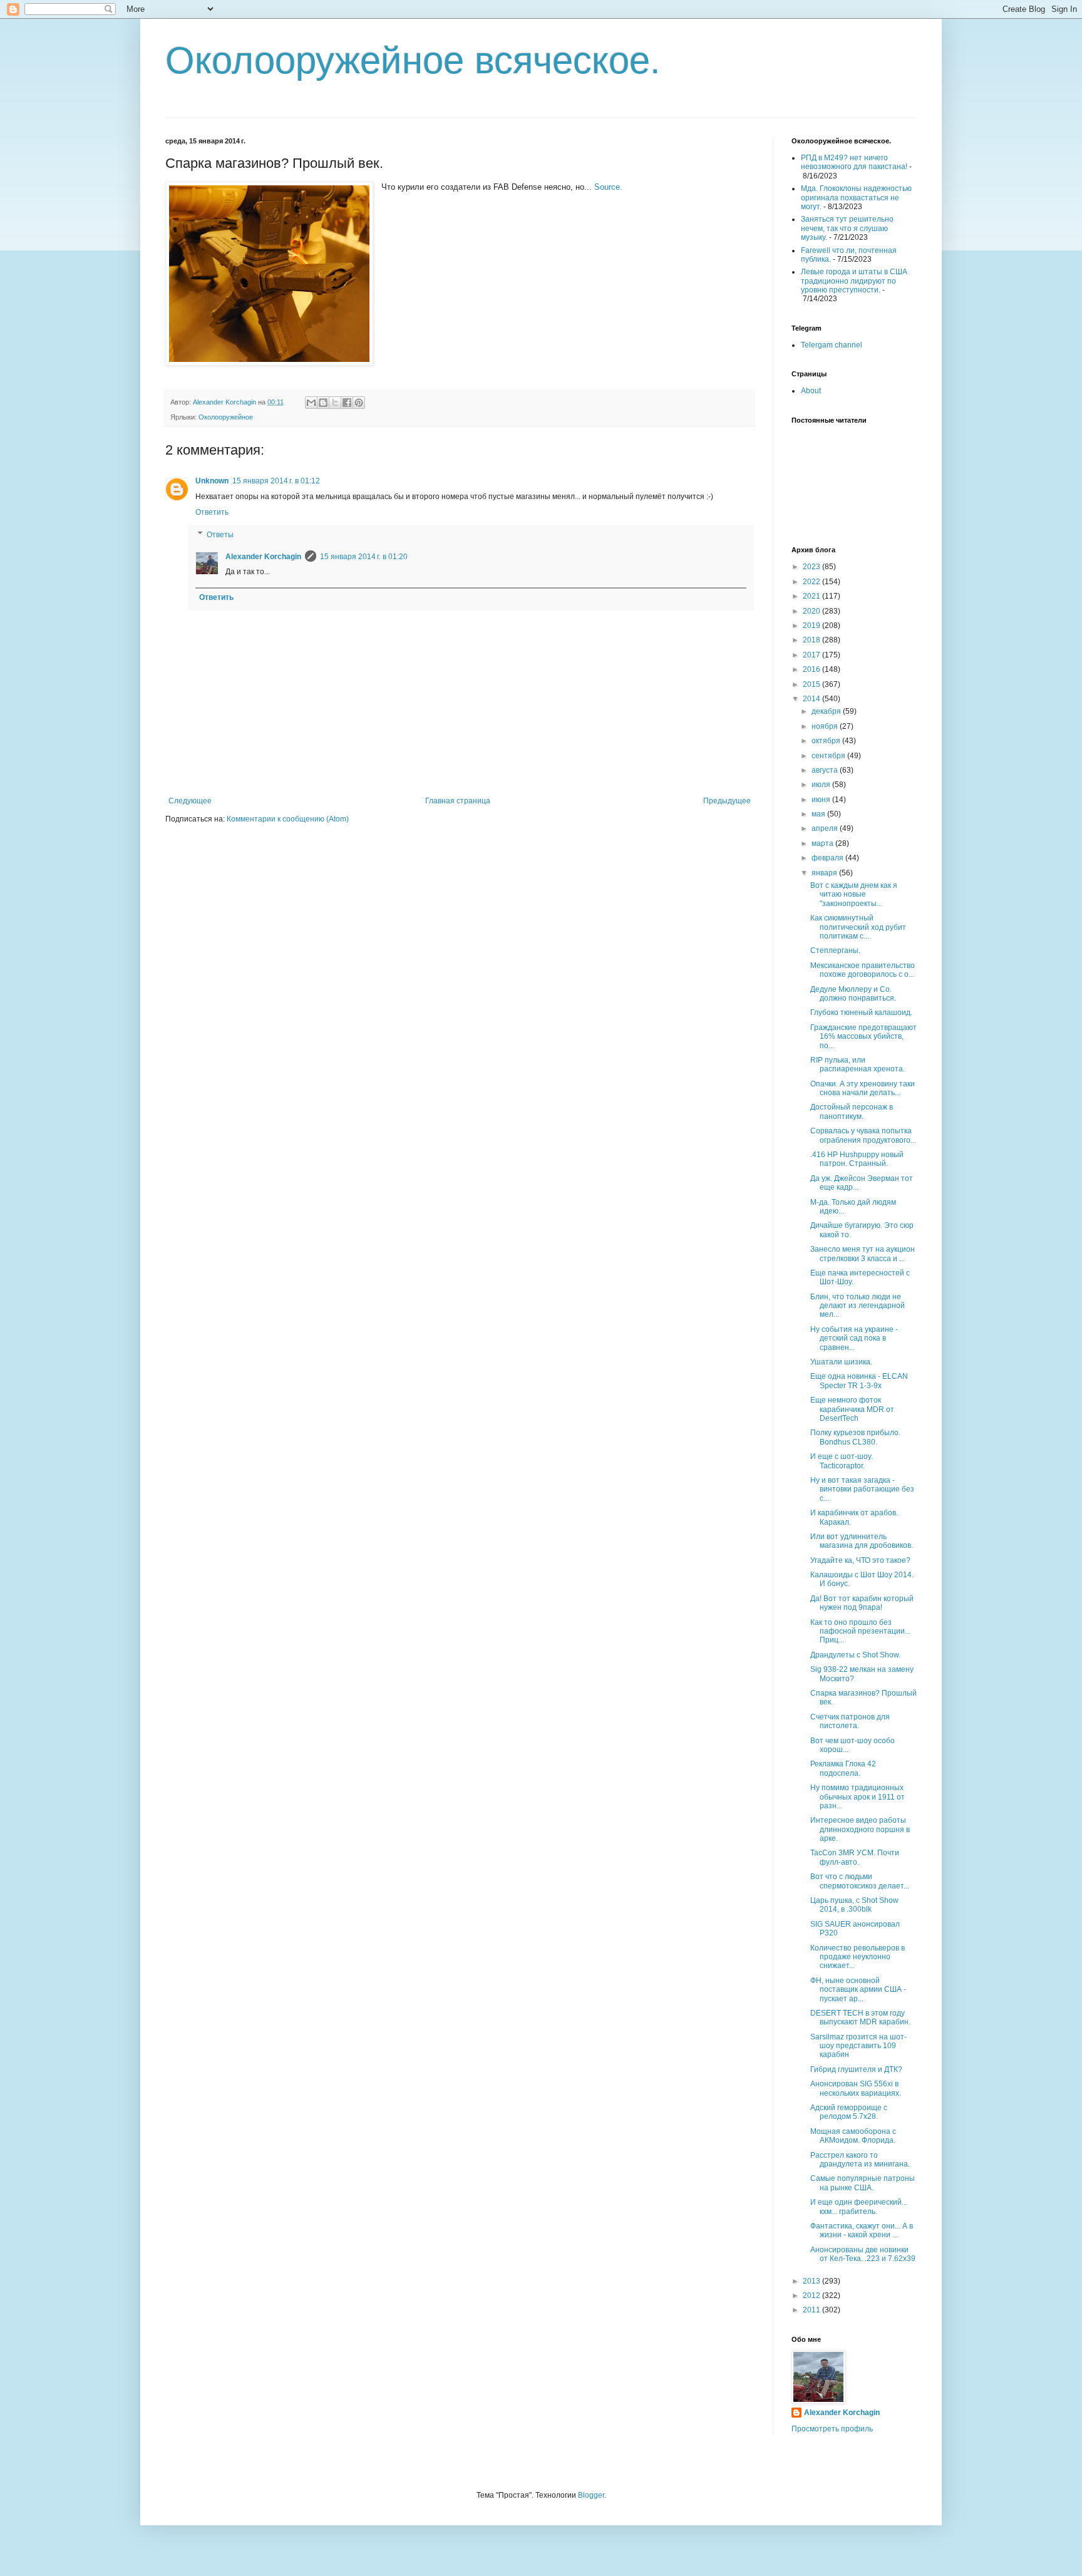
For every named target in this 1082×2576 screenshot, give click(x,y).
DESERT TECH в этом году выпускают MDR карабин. (860, 2017)
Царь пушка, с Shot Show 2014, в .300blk (854, 1905)
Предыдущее (727, 801)
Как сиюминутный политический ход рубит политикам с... (858, 927)
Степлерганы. (835, 951)
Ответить (212, 512)
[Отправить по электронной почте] (311, 403)
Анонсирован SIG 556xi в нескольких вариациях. (856, 2088)
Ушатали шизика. (841, 1362)
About (811, 391)
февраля (828, 858)
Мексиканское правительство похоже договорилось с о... (863, 970)
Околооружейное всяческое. (413, 60)
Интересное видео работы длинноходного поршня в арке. (860, 1829)
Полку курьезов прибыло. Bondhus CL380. (855, 1437)
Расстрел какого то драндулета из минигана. (860, 2160)
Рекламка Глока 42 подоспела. (843, 1768)
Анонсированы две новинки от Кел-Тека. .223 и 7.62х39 (863, 2254)
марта (823, 843)
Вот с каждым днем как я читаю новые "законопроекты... (854, 894)
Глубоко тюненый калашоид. (861, 1012)
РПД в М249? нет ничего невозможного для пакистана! (854, 162)
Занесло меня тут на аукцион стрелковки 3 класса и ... (863, 1254)
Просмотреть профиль (832, 2429)
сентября (829, 756)
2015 (812, 684)
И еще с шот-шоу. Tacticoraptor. (842, 1461)
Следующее (190, 801)
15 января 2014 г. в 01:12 (276, 481)
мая (819, 814)
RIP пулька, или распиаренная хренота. (858, 1064)
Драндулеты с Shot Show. (855, 1655)
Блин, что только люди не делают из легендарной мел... (858, 1306)
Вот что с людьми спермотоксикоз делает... (860, 1881)
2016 (812, 669)
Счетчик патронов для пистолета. (850, 1721)
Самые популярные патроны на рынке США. (863, 2183)
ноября (826, 726)
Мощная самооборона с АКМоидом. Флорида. (853, 2136)
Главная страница (458, 801)
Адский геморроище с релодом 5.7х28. (849, 2112)
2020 (812, 611)
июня (822, 800)
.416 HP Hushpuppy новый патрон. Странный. (857, 1159)
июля (822, 785)
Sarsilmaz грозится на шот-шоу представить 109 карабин (858, 2046)
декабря (827, 711)
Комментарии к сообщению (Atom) (288, 819)
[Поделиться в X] (335, 403)
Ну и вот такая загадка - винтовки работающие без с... (862, 1489)
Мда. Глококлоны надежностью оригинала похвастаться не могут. (856, 198)
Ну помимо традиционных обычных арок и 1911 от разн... (858, 1797)
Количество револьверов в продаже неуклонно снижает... (858, 1957)
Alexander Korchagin (263, 557)
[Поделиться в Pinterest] (359, 403)
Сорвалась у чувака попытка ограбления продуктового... (863, 1135)
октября (827, 741)
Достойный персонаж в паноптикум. (852, 1111)
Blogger (591, 2495)
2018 (812, 640)
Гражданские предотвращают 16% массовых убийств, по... (863, 1037)
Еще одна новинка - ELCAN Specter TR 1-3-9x (859, 1381)
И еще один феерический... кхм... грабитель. (859, 2207)
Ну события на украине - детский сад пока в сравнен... (854, 1338)
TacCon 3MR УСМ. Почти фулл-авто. (855, 1857)
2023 (812, 567)
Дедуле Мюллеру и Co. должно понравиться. (853, 994)
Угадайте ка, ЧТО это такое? (860, 1560)
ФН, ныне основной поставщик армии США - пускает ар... (858, 1990)
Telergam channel (832, 345)
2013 (812, 2281)
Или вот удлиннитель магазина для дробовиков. (862, 1541)
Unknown (212, 481)
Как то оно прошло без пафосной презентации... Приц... (860, 1631)
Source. (608, 187)
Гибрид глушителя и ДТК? (856, 2069)
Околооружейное (226, 417)
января (825, 873)
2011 (812, 2310)
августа (826, 770)
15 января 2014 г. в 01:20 (364, 557)
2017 (812, 655)
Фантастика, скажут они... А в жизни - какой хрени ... (862, 2230)
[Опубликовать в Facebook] (347, 403)
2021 (812, 596)
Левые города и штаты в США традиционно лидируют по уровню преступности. (854, 281)
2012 (812, 2295)
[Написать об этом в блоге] (323, 403)
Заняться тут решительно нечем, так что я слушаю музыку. (847, 228)
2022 (812, 582)
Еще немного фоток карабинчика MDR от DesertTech (852, 1409)
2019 (812, 626)
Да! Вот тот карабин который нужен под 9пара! (862, 1603)
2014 (812, 699)
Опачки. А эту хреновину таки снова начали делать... (863, 1088)
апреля (826, 828)
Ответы (220, 535)
